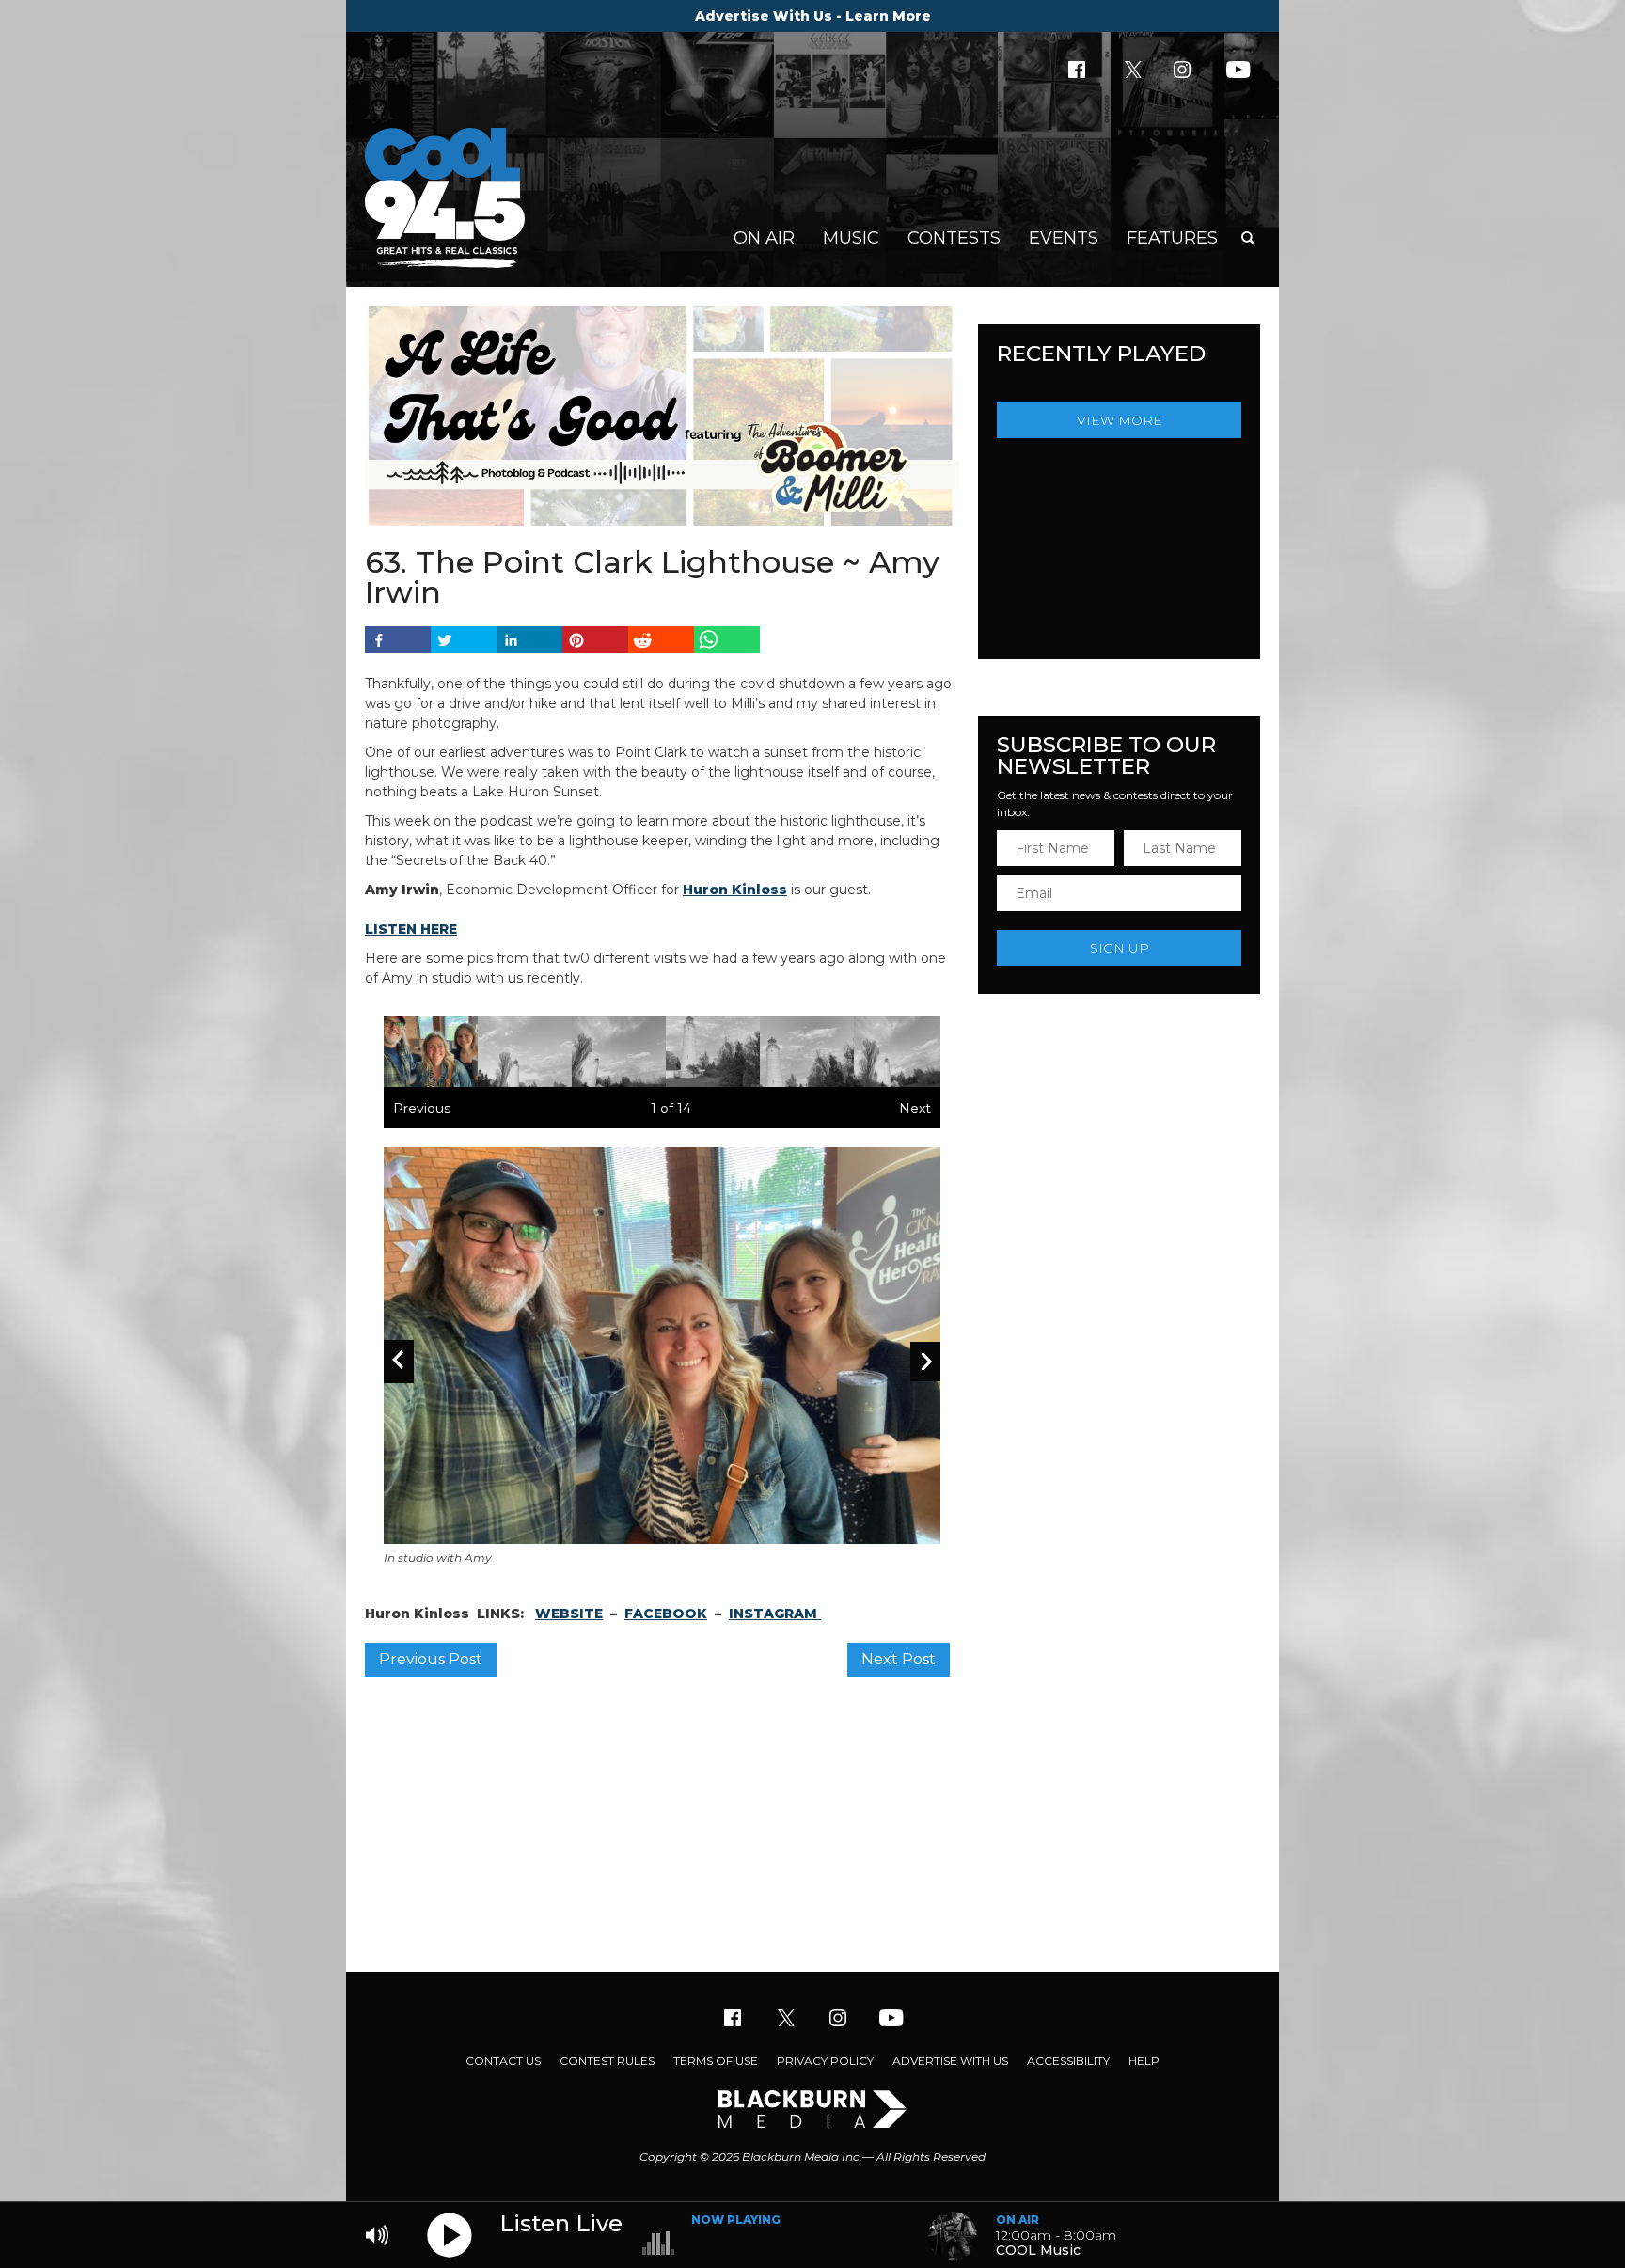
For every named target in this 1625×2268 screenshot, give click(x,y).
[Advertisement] (812, 1821)
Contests (954, 238)
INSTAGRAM (775, 1614)
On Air (764, 238)
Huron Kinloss (735, 890)
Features (1172, 238)
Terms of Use (716, 2061)
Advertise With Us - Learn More (813, 16)
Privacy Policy (825, 2061)
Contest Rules (607, 2061)
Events (1064, 238)
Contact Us (503, 2061)
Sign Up (1120, 948)
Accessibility (1068, 2061)
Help (1144, 2061)
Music (851, 238)
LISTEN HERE (411, 929)
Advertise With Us (950, 2061)
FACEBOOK (666, 1614)
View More (1120, 420)
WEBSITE (569, 1614)
